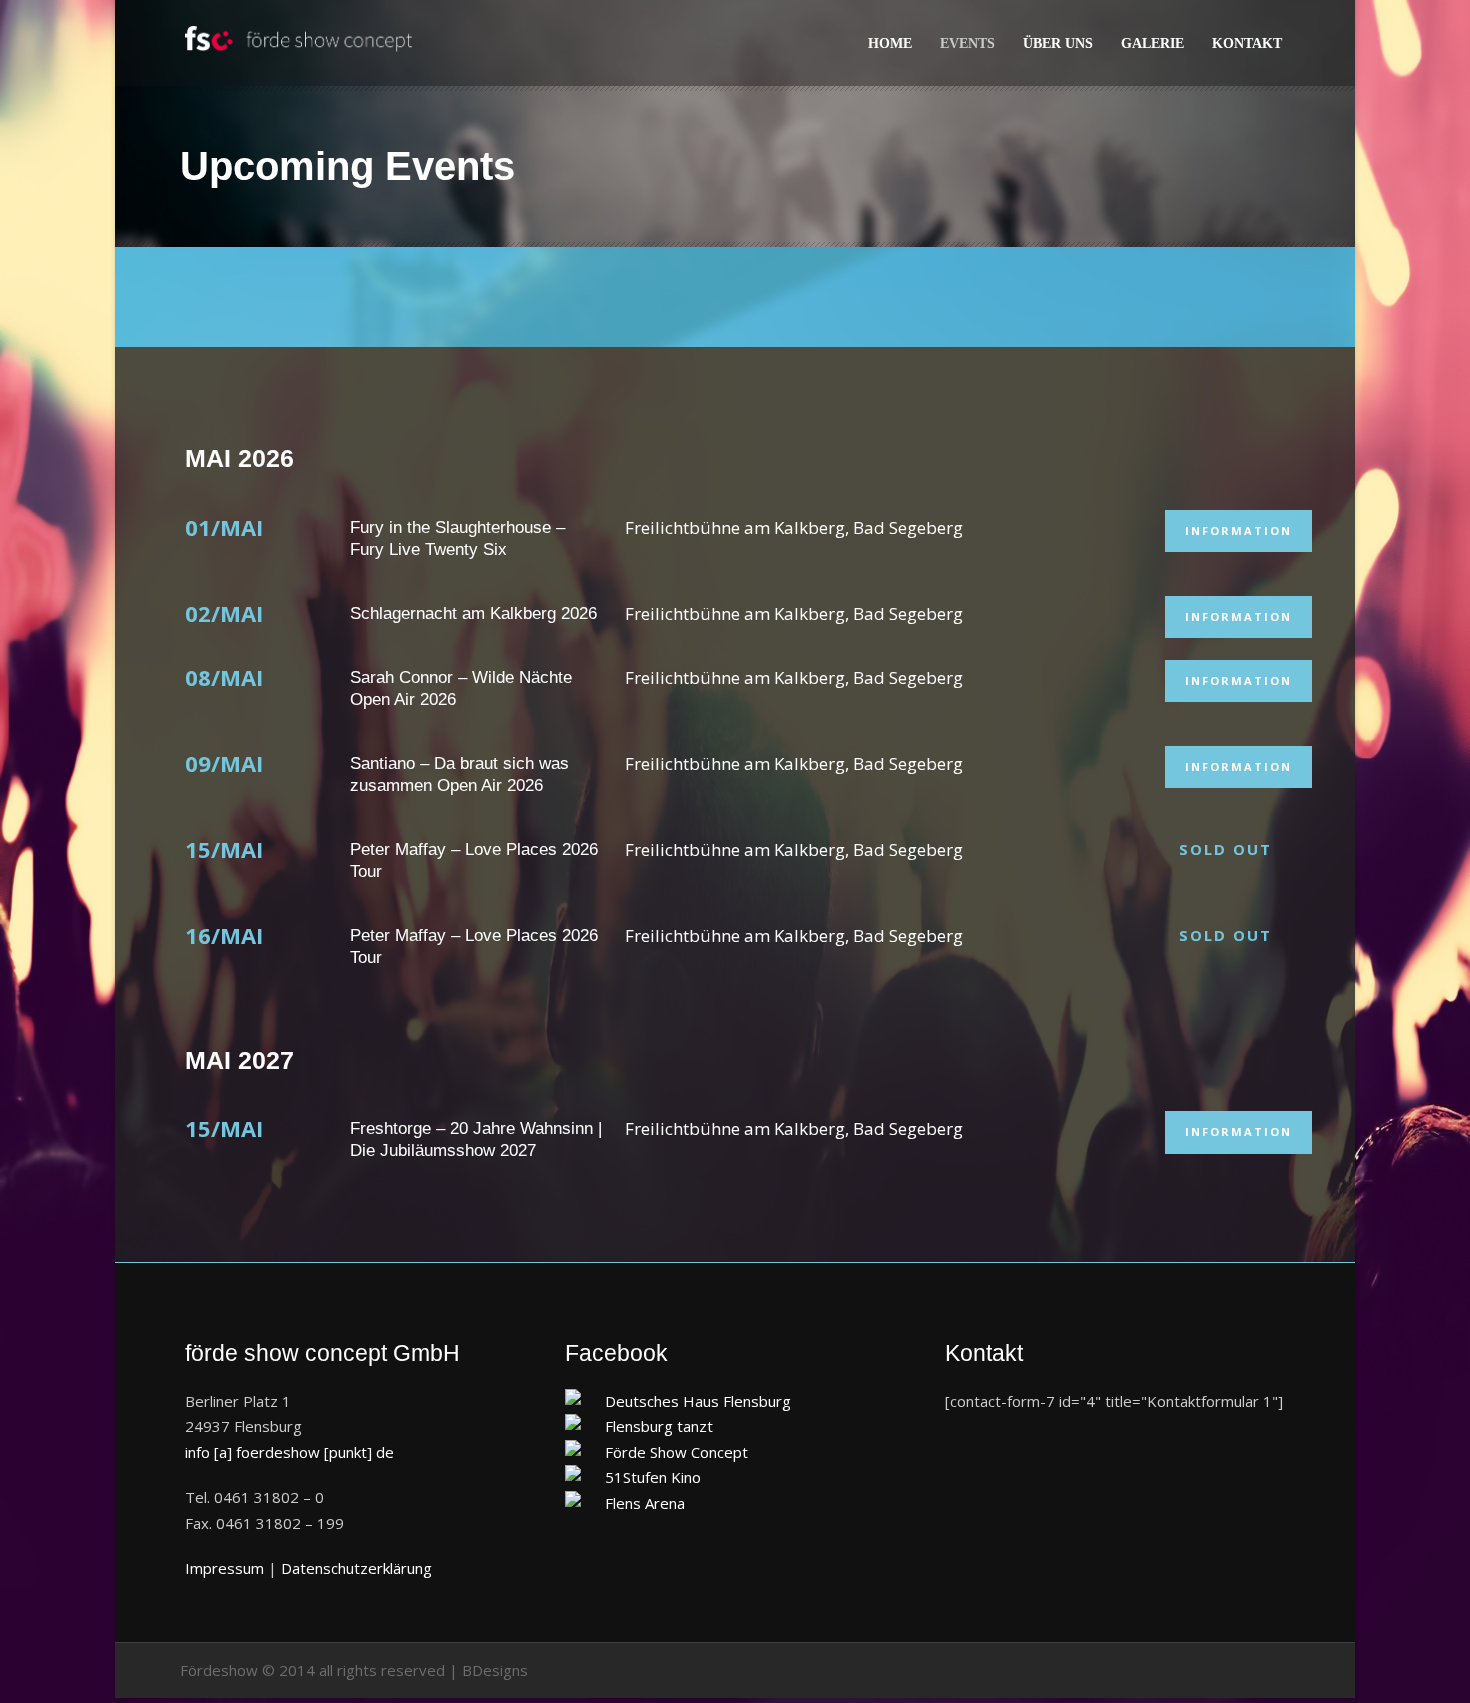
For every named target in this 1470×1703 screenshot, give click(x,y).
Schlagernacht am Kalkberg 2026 (473, 613)
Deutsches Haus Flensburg (698, 1401)
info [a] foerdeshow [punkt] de (289, 1452)
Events (967, 43)
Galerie (1152, 43)
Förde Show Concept (676, 1452)
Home (890, 43)
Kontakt (1247, 43)
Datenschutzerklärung (356, 1568)
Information (1238, 530)
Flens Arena (645, 1503)
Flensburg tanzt (659, 1426)
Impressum (224, 1568)
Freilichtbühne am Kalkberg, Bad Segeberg (794, 527)
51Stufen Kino (653, 1477)
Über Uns (1058, 43)
